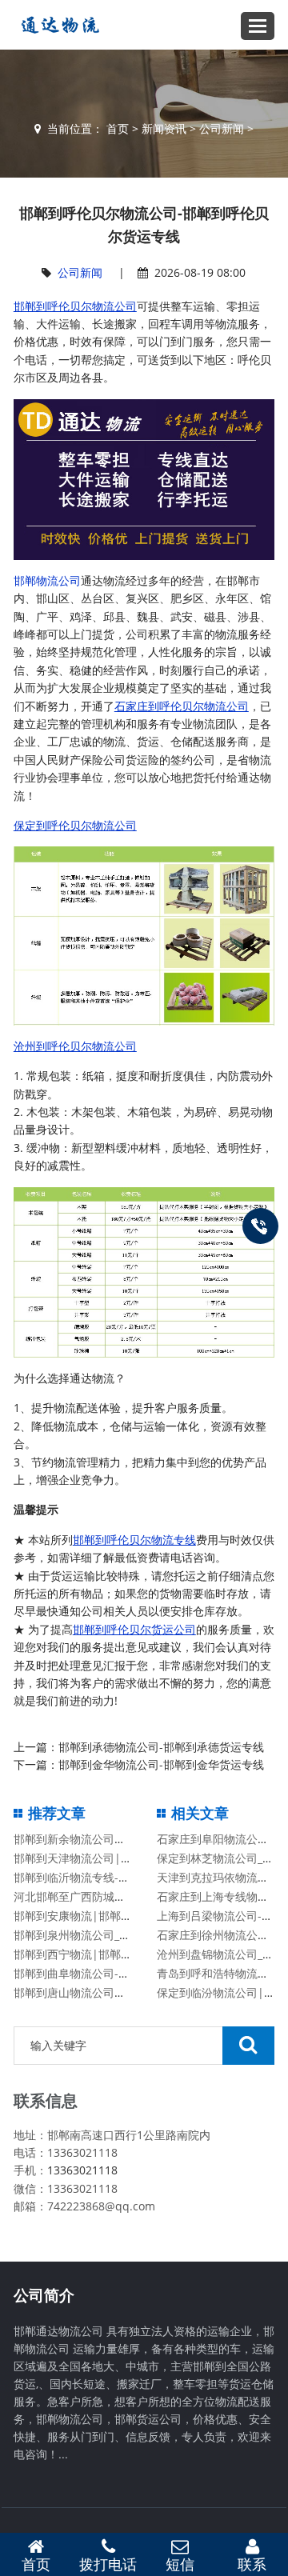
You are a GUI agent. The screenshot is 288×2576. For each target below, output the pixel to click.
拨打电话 (108, 2564)
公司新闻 (222, 128)
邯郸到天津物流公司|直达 (78, 1858)
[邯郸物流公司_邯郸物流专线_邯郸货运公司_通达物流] (57, 25)
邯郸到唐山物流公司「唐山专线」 (98, 1992)
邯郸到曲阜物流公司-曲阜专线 (88, 1973)
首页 (118, 128)
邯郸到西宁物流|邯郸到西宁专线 (95, 1954)
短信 (180, 2564)
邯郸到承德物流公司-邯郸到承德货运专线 (161, 1747)
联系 (252, 2564)
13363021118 (82, 2170)
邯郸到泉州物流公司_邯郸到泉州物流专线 (117, 1935)
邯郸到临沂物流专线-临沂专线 (88, 1877)
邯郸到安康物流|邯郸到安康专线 (95, 1916)
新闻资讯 (164, 128)
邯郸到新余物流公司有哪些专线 (92, 1839)
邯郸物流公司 (47, 580)
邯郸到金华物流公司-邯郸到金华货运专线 (161, 1764)
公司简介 (44, 2295)
